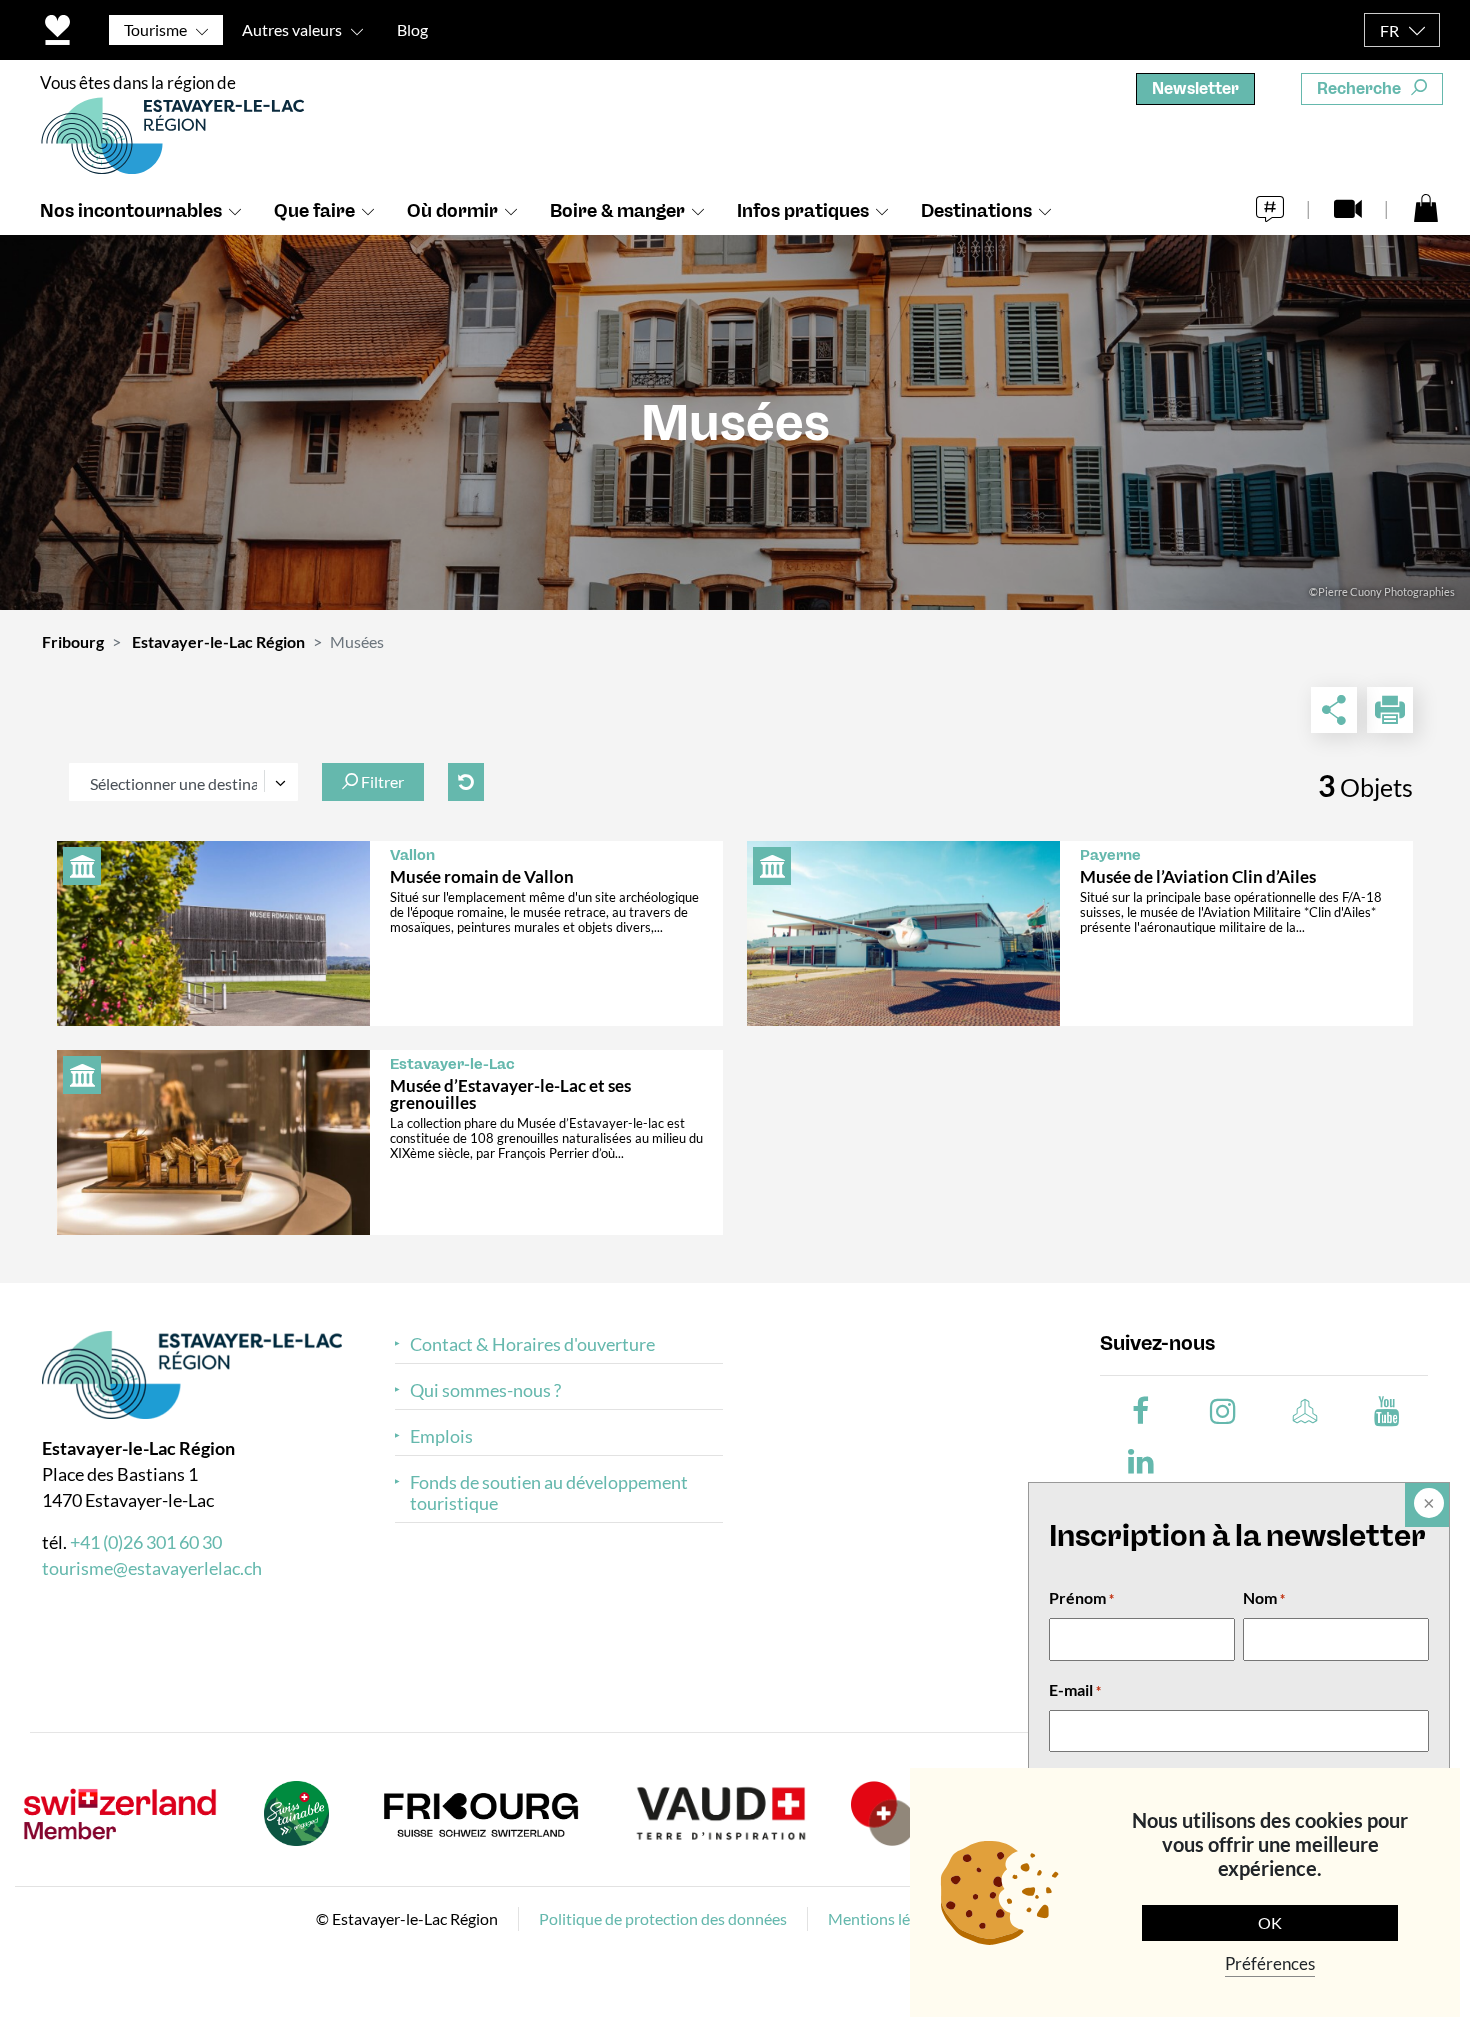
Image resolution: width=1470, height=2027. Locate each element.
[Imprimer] (1390, 710)
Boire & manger (617, 211)
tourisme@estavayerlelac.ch (152, 1568)
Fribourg (73, 641)
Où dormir (452, 211)
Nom (1264, 1597)
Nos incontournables (131, 211)
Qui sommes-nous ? (485, 1390)
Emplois (441, 1436)
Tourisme (155, 29)
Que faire (314, 211)
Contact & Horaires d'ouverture (532, 1344)
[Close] (1427, 1505)
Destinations (976, 211)
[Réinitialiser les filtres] (466, 782)
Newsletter (1195, 88)
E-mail (1075, 1689)
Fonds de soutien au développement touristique (549, 1493)
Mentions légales (886, 1918)
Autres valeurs (292, 29)
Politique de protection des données (663, 1918)
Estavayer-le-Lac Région (218, 641)
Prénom (1081, 1597)
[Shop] (1426, 207)
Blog (412, 29)
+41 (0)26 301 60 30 (146, 1542)
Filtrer (381, 781)
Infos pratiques (803, 211)
